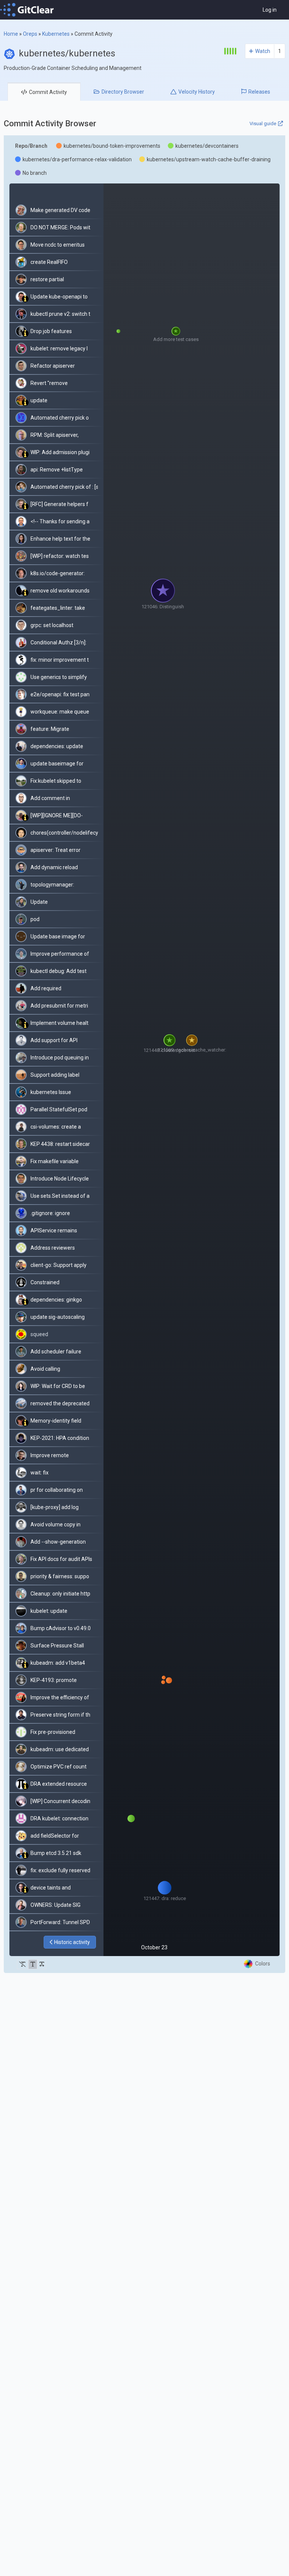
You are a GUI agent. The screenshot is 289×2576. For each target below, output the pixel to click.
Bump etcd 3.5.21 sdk (56, 1853)
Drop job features (51, 331)
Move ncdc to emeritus (58, 245)
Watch (263, 51)
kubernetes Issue (51, 1092)
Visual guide (263, 123)
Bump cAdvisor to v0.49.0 (61, 1628)
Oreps (30, 34)
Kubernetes (56, 34)
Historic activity (72, 1942)
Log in (270, 10)
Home (11, 34)
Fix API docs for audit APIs (61, 1559)
